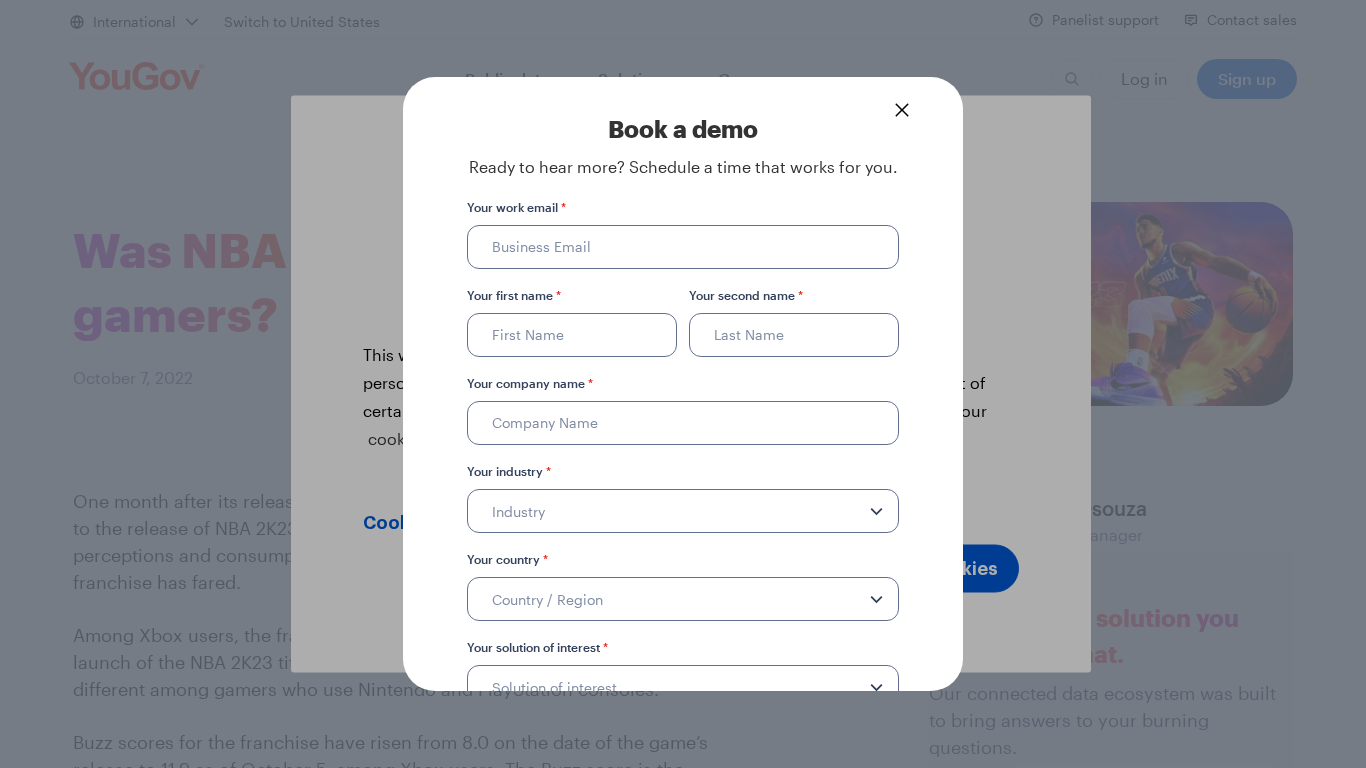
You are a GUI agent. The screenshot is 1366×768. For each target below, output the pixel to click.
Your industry (509, 471)
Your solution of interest (537, 647)
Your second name (746, 295)
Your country (507, 559)
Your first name (514, 295)
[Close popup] (902, 110)
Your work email (516, 207)
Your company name (530, 383)
